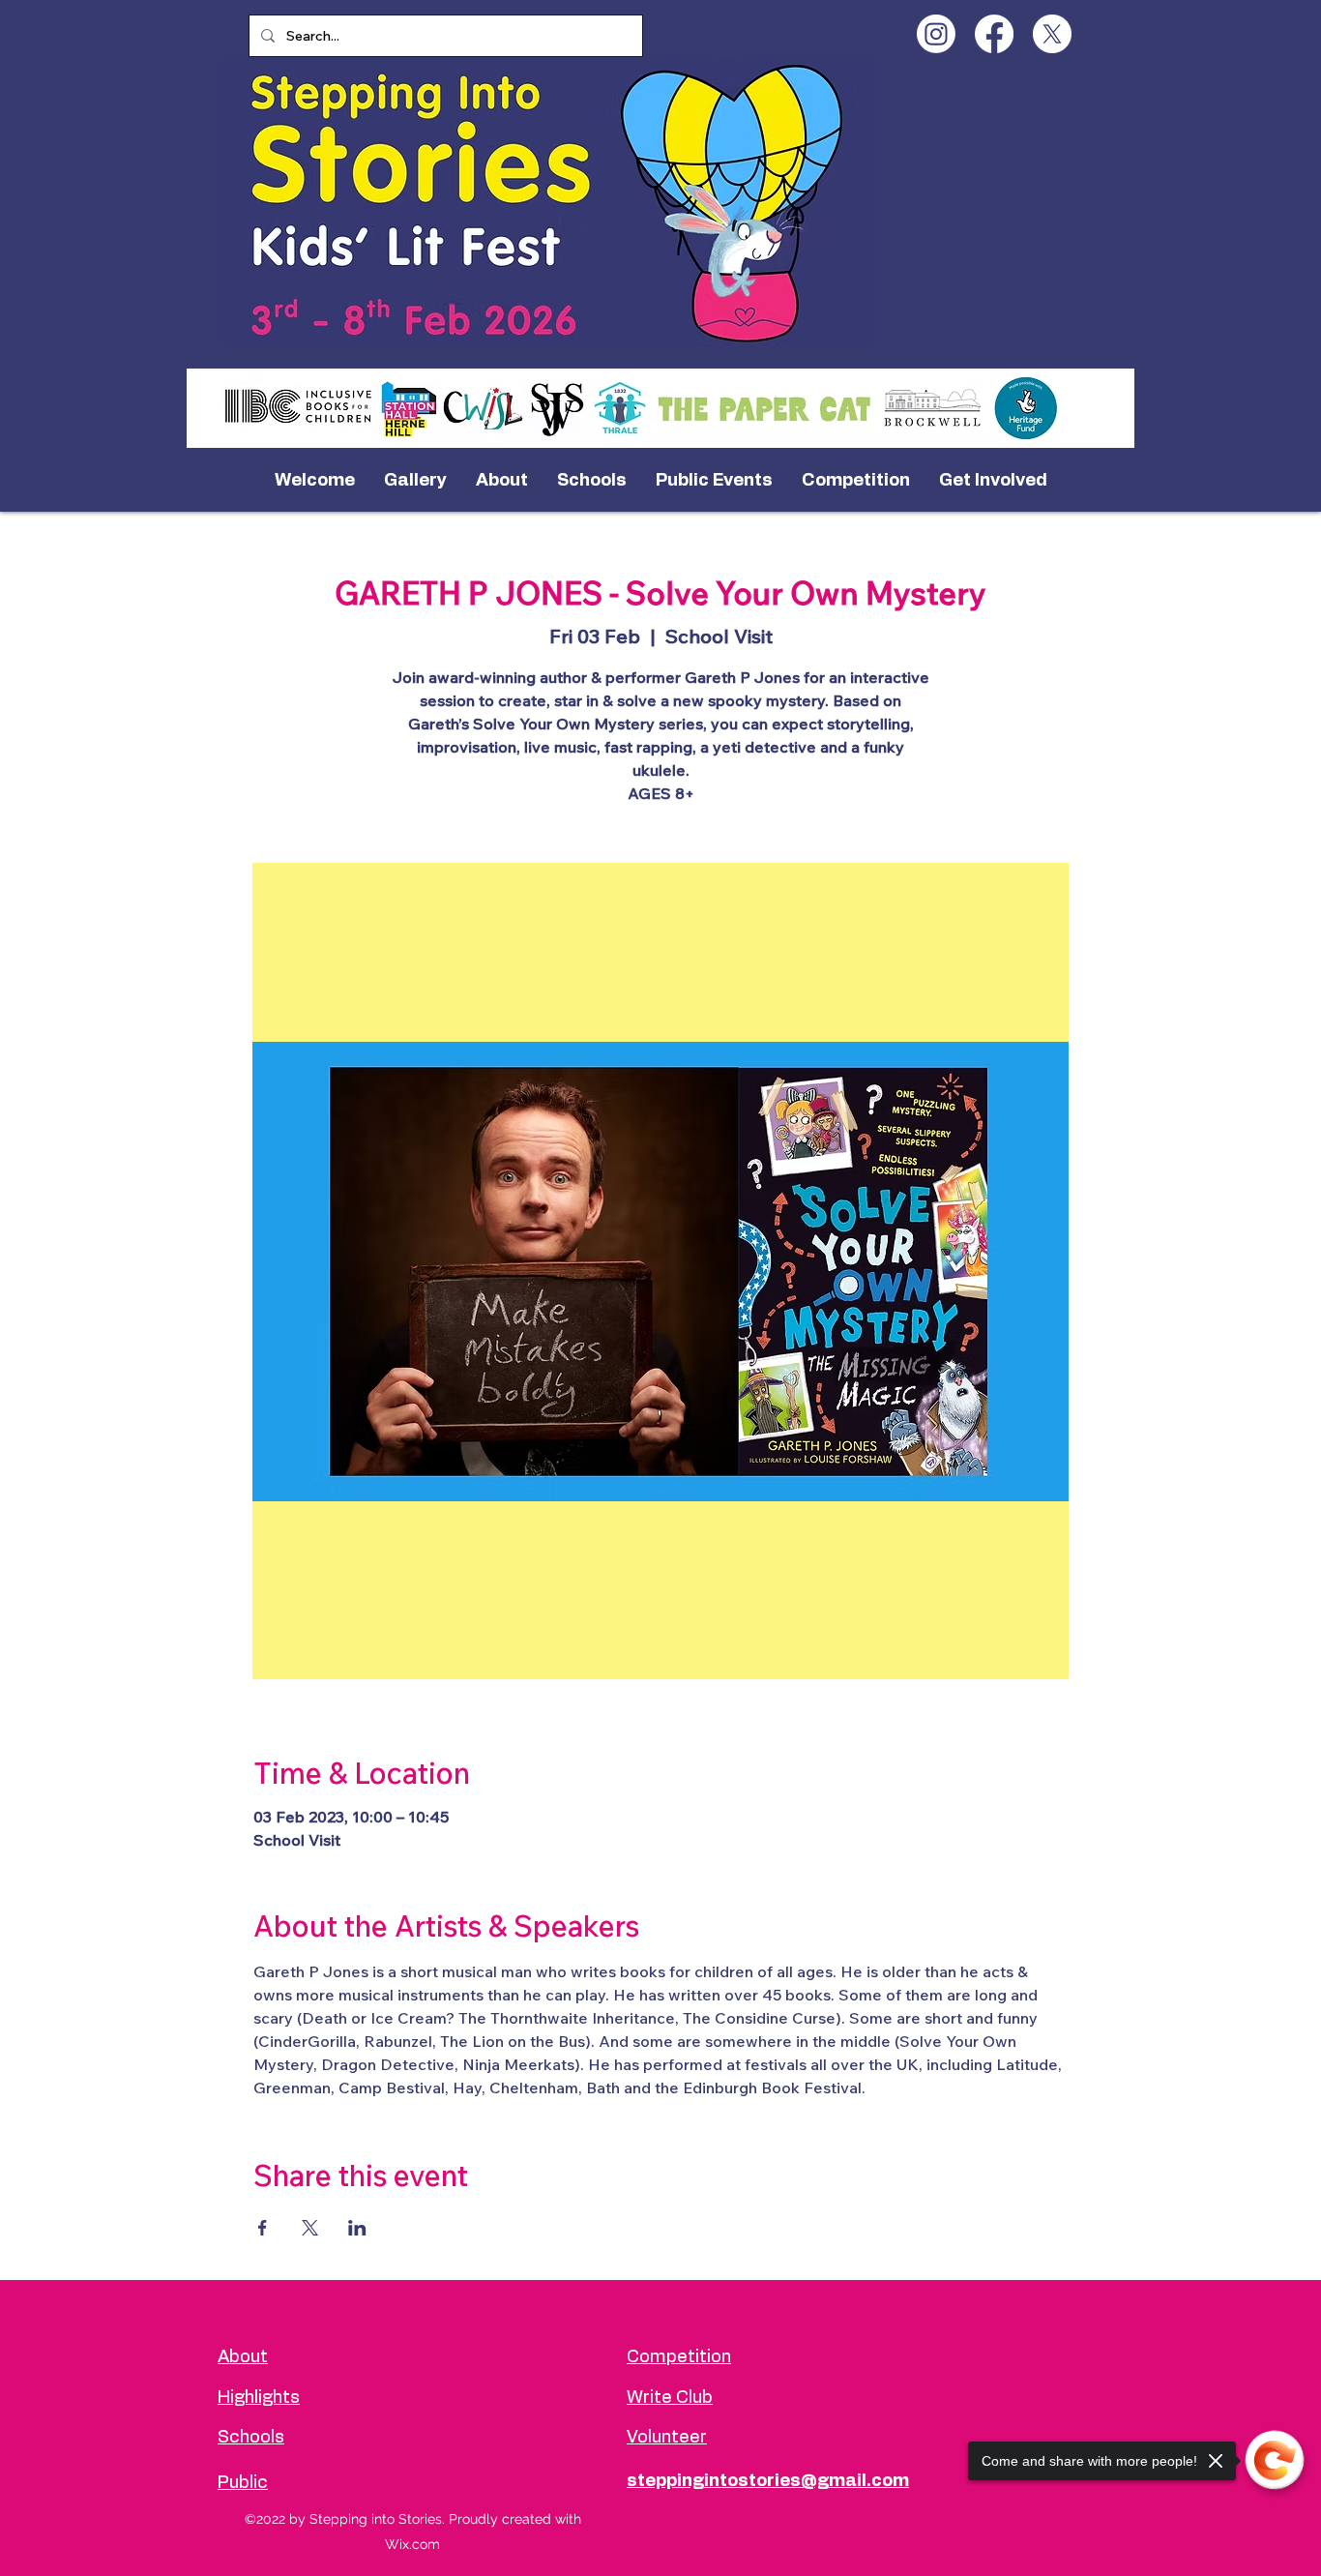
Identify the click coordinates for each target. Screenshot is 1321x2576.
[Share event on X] (310, 2228)
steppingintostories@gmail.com (768, 2481)
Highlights (259, 2398)
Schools (251, 2438)
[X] (1052, 34)
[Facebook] (994, 34)
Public (243, 2483)
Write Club (670, 2398)
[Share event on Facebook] (263, 2228)
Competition (679, 2357)
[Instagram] (936, 34)
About (243, 2357)
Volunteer (667, 2438)
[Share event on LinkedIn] (357, 2228)
